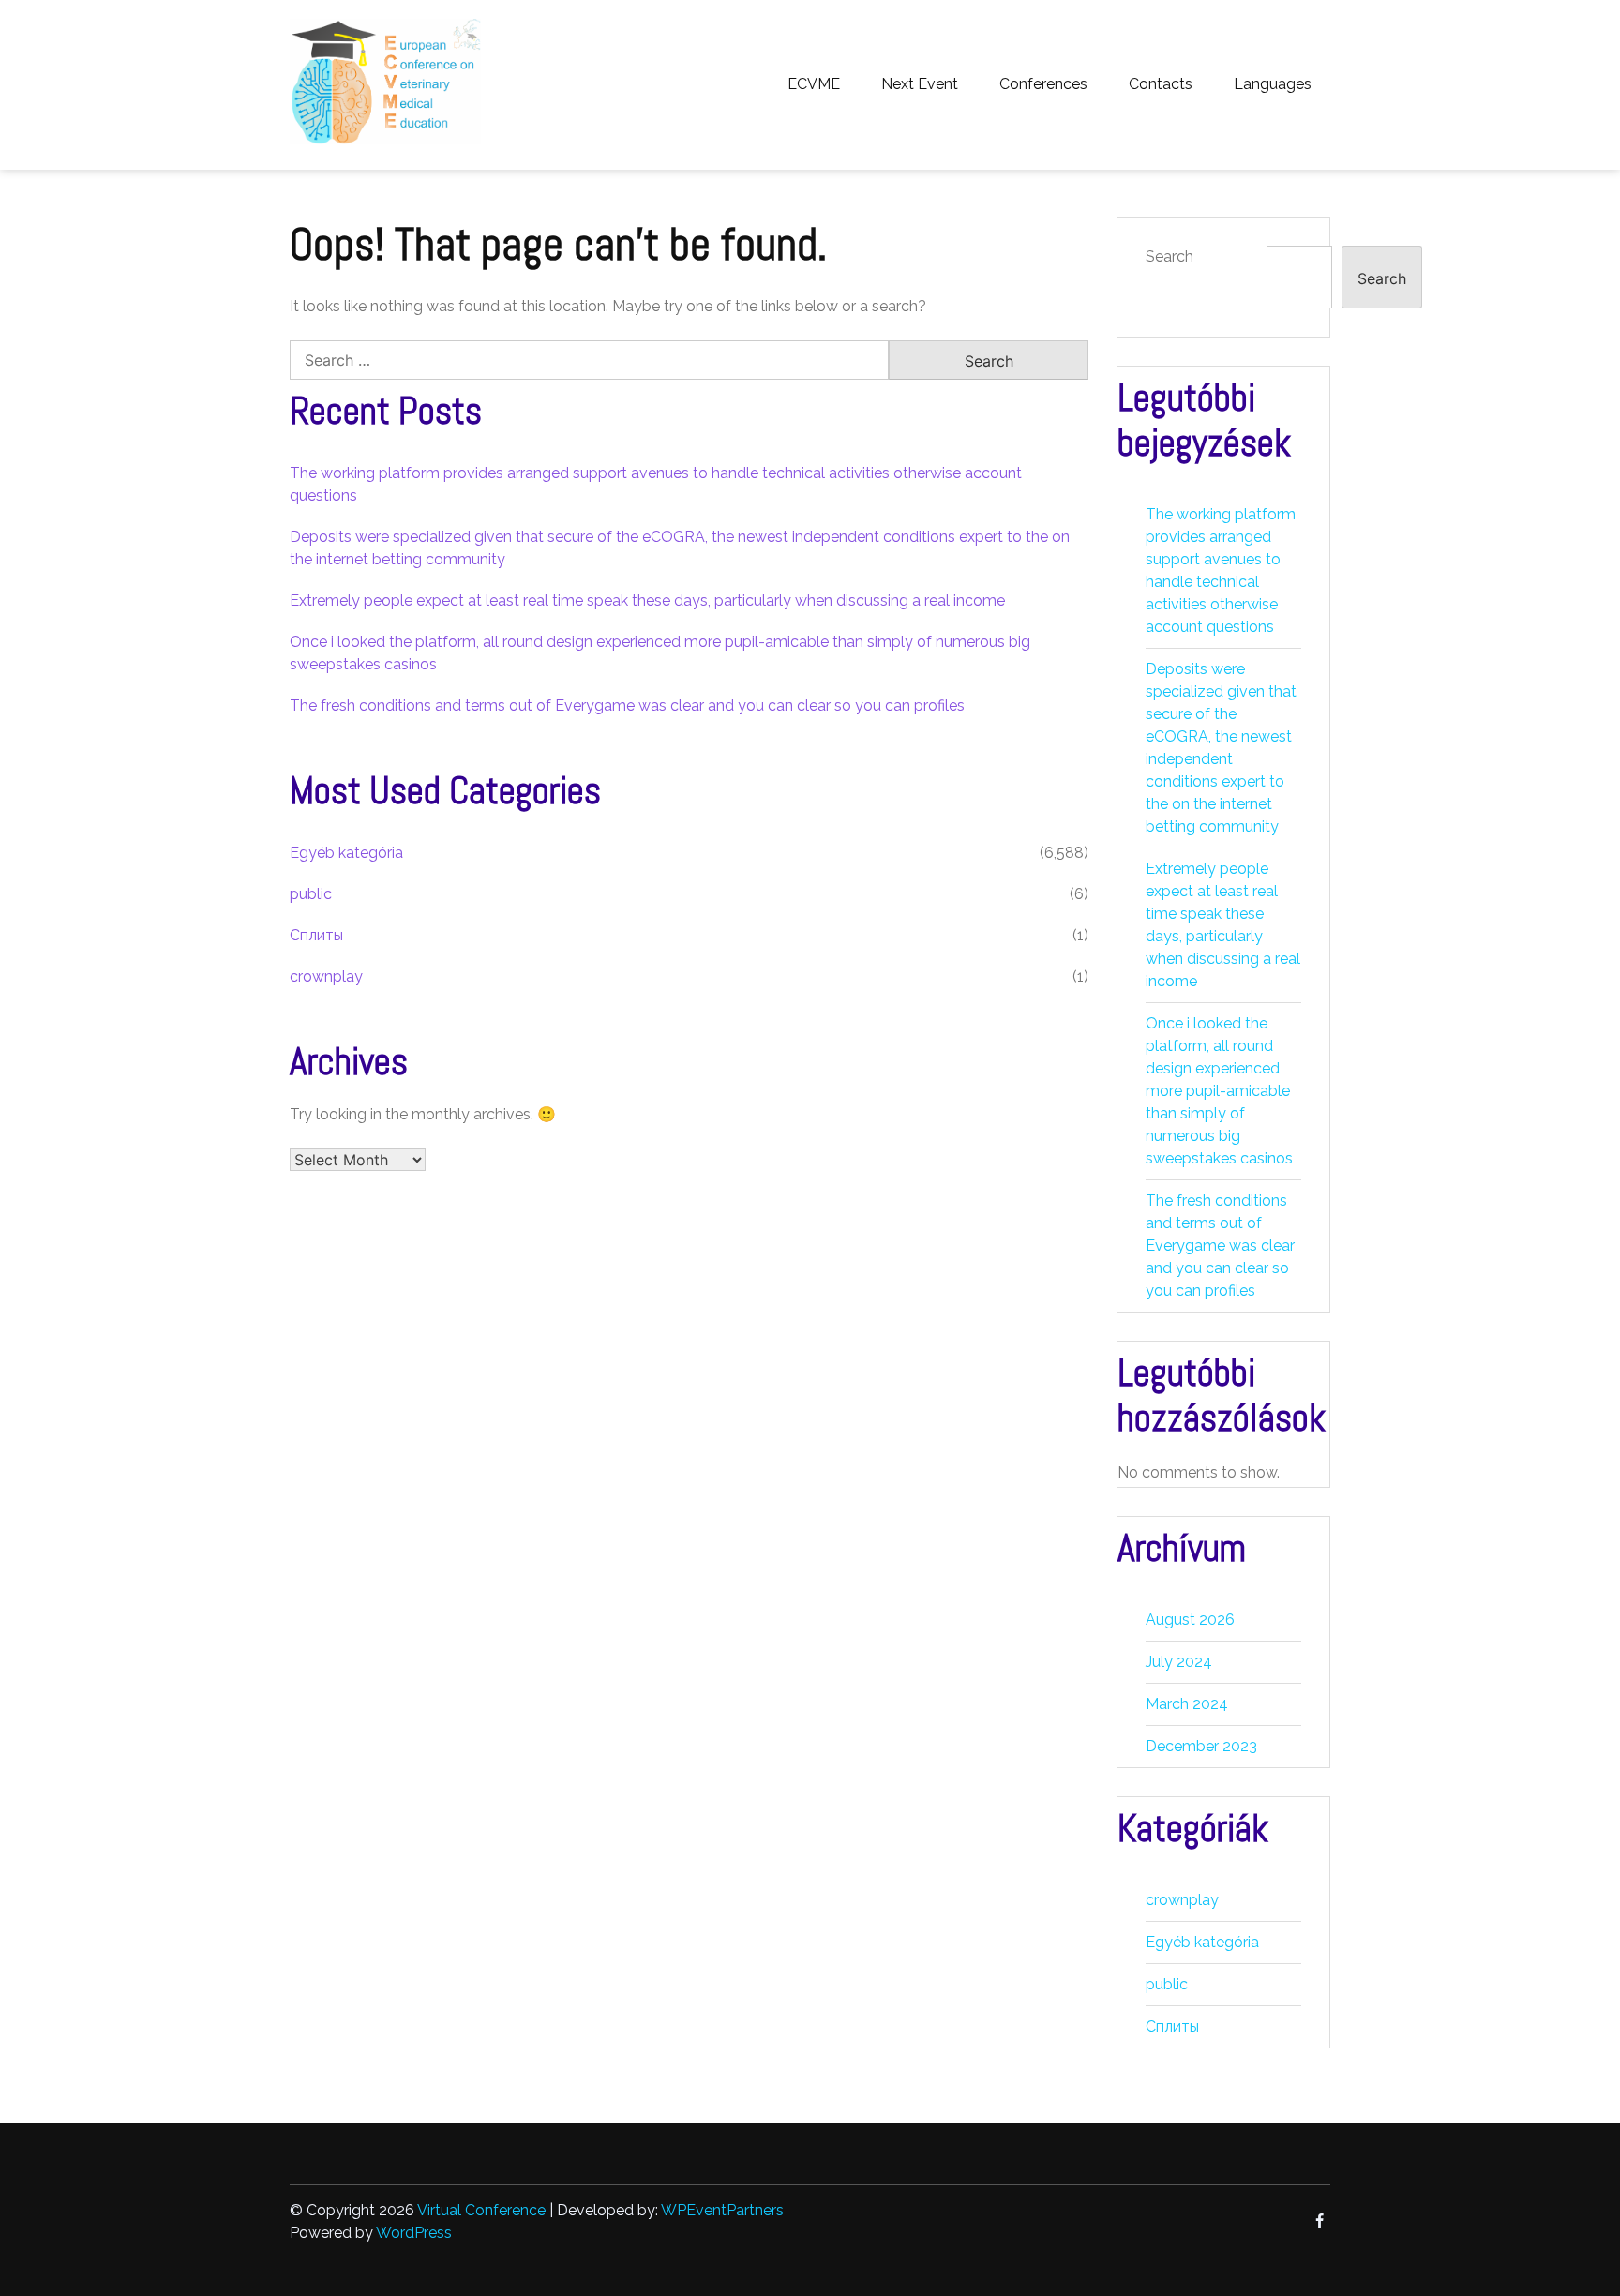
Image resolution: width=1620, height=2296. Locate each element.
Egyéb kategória (346, 853)
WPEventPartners (722, 2210)
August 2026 (1190, 1620)
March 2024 (1187, 1704)
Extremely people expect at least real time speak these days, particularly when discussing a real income (647, 600)
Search (1170, 256)
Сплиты (316, 935)
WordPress (414, 2233)
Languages (1273, 84)
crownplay (326, 976)
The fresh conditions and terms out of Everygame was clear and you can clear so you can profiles (627, 705)
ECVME (814, 84)
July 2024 (1179, 1662)
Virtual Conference (481, 2210)
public (311, 894)
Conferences (1043, 84)
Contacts (1161, 84)
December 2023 (1201, 1746)
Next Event (920, 84)
